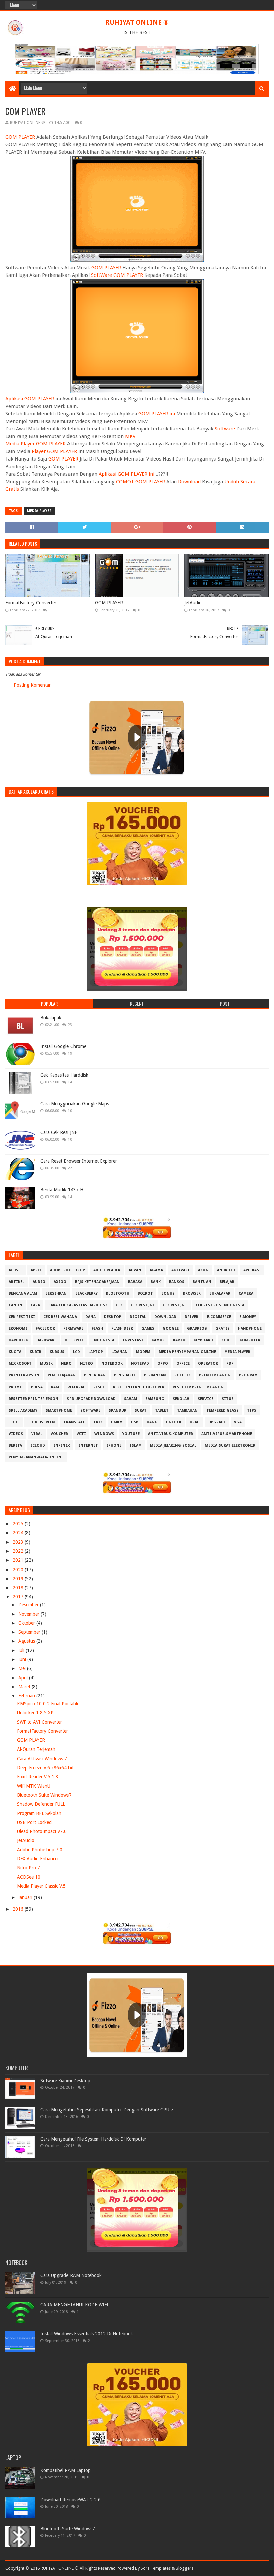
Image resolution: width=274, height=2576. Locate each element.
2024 (19, 1533)
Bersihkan (56, 1294)
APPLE (36, 1270)
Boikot (145, 1294)
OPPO (163, 1364)
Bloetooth (118, 1294)
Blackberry (86, 1294)
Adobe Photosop (67, 1270)
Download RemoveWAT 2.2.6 (71, 2500)
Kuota (15, 1352)
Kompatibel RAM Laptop (65, 2470)
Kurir (36, 1352)
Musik (46, 1364)
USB (135, 1422)
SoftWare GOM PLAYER (117, 275)
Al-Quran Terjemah (36, 1749)
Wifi (81, 1434)
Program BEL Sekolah (39, 1813)
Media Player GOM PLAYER (36, 444)
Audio (39, 1282)
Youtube (131, 1434)
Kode (226, 1340)
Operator (208, 1364)
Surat (141, 1410)
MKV (130, 436)
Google (171, 1329)
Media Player (39, 511)
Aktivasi (181, 1270)
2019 (19, 1579)
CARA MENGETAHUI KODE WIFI (74, 2305)
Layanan (119, 1352)
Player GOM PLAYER (54, 451)
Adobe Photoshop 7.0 (40, 1850)
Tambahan (187, 1410)
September (30, 1632)
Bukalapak (51, 1018)
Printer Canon (215, 1375)
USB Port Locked (34, 1822)
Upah (195, 1422)
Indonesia (103, 1340)
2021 (19, 1560)
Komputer (250, 1340)
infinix (62, 1445)
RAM (55, 1387)
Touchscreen (41, 1422)
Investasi (133, 1340)
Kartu (179, 1340)
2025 (19, 1524)
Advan (135, 1270)
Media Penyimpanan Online (187, 1352)
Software (225, 429)
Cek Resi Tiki (22, 1317)
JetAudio (193, 603)
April (24, 1678)
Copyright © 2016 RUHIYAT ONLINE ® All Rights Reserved (60, 2568)
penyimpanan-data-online (36, 1457)
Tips (252, 1410)
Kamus (158, 1340)
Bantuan (202, 1282)
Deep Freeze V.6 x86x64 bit (45, 1768)
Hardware (46, 1340)
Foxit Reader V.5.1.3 (38, 1777)
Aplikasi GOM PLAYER (30, 399)
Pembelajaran (62, 1375)
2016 (19, 1909)
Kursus (57, 1352)
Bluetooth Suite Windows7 (44, 1795)
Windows (104, 1434)
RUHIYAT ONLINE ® (137, 22)
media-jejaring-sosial (173, 1445)
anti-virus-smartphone (227, 1434)
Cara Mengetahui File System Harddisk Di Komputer (93, 2139)
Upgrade (217, 1422)
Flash (97, 1329)
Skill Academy (23, 1410)
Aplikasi (252, 1270)
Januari (26, 1897)
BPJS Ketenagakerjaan (97, 1282)
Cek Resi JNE (143, 1305)
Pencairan (95, 1375)
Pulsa (37, 1387)
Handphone (250, 1329)
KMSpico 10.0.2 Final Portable (48, 1704)
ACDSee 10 (29, 1877)
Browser (192, 1294)
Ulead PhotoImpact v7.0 (42, 1831)
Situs (228, 1399)
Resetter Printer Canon (198, 1387)
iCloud (38, 1445)
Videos (16, 1434)
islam (136, 1445)
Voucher (59, 1434)
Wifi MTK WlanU (34, 1786)
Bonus (168, 1294)
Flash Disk (122, 1329)
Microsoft (20, 1364)
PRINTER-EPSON (24, 1375)
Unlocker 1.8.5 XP (35, 1713)
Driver (192, 1317)
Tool (14, 1422)
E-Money (248, 1317)
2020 (19, 1570)
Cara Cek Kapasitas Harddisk (78, 1305)
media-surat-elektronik (230, 1445)
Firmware (73, 1329)
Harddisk (18, 1340)
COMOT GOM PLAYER (141, 482)
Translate (74, 1422)
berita (15, 1445)
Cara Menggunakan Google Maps (75, 1104)
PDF (230, 1364)
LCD (76, 1352)
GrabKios (197, 1329)
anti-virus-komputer (171, 1434)
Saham (130, 1399)
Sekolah (181, 1399)
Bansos (177, 1282)
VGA (238, 1422)
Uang (152, 1422)
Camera (246, 1294)
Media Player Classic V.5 (41, 1886)
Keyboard (203, 1340)
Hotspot (74, 1340)
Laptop (96, 1352)
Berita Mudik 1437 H (62, 1190)
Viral (37, 1434)
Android (226, 1270)
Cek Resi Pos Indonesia (220, 1305)
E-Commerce (219, 1317)
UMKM (117, 1422)
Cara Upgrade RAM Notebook (71, 2275)
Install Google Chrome (63, 1046)
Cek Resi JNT (175, 1305)
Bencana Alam (23, 1294)
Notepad (140, 1364)
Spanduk (117, 1410)
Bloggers (185, 2568)
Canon (16, 1305)
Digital (138, 1317)
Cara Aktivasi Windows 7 (42, 1759)
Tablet (162, 1410)
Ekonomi (18, 1329)
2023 (19, 1542)
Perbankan (155, 1375)
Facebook (45, 1329)
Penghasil (125, 1375)
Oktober (27, 1623)
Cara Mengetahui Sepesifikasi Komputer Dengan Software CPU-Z (107, 2110)
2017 (19, 1597)
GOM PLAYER (20, 137)
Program (248, 1375)
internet (88, 1445)
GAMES (148, 1329)
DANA (90, 1317)
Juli (22, 1650)
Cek (119, 1305)
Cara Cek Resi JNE (59, 1132)
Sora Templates (156, 2568)
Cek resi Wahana (60, 1317)
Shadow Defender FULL (41, 1804)
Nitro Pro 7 (29, 1868)
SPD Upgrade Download (91, 1399)
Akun (203, 1270)
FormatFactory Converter (31, 603)
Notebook (112, 1364)
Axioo (60, 1282)
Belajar (227, 1282)
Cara (35, 1305)
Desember (29, 1605)
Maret (25, 1687)
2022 (19, 1551)
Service (205, 1399)
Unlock (174, 1422)
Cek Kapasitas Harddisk (64, 1075)
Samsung (155, 1399)
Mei (23, 1668)
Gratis (222, 1329)
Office (183, 1364)
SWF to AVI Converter (40, 1722)
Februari (27, 1696)
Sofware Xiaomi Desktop (65, 2081)
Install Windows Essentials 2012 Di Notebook (87, 2334)
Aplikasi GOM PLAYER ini (126, 474)
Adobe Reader (107, 1270)
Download (189, 482)
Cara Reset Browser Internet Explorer (79, 1161)
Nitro (86, 1364)
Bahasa (135, 1282)
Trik (98, 1422)
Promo (16, 1387)
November (30, 1614)
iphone (114, 1445)
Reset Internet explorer (139, 1387)
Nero (66, 1364)
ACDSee (16, 1270)
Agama (156, 1270)
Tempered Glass (222, 1410)
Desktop (113, 1317)
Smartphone (59, 1410)
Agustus (27, 1641)
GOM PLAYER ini (157, 414)
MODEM (143, 1352)
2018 (19, 1588)
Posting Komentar (32, 685)
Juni (23, 1659)
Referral (76, 1387)
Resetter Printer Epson (34, 1399)
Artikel (17, 1282)
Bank (156, 1282)
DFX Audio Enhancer (38, 1859)
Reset (99, 1387)
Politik (183, 1375)
